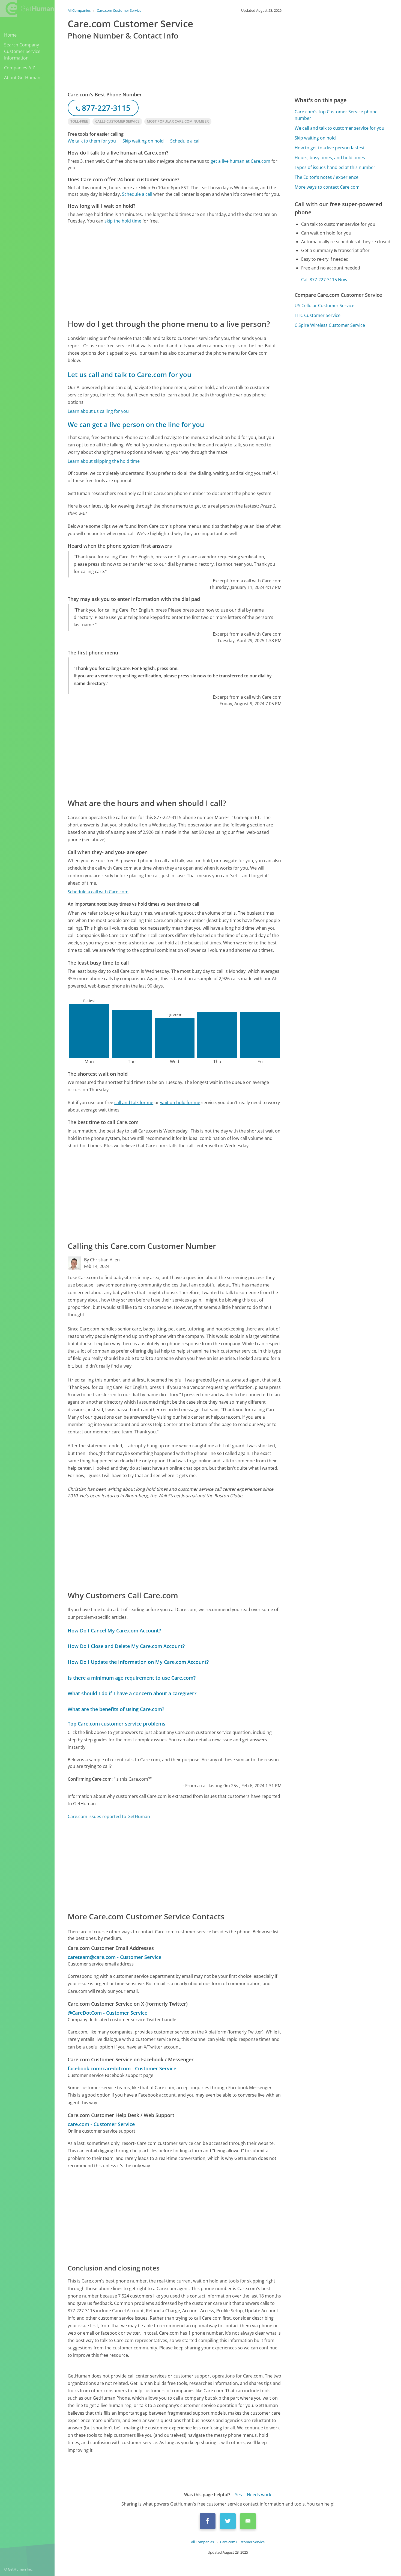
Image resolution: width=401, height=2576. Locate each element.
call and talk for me (134, 1102)
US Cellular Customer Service (324, 306)
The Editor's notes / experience (327, 177)
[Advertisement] (175, 271)
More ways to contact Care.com (327, 187)
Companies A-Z (20, 68)
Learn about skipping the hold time (104, 461)
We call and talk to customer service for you (339, 128)
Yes (238, 2495)
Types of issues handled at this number (335, 167)
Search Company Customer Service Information (22, 51)
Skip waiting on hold (143, 141)
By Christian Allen (102, 1260)
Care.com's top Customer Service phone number (336, 115)
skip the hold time (123, 221)
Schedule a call (185, 141)
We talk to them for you (92, 141)
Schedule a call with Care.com (98, 892)
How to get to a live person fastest (330, 148)
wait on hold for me (180, 1102)
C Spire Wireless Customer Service (330, 325)
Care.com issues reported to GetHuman (109, 1816)
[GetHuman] (27, 8)
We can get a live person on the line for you (136, 424)
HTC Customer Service (318, 315)
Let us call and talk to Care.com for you (129, 374)
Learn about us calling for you (98, 411)
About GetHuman (22, 78)
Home (10, 35)
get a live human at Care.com (240, 161)
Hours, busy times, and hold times (330, 158)
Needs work (259, 2495)
